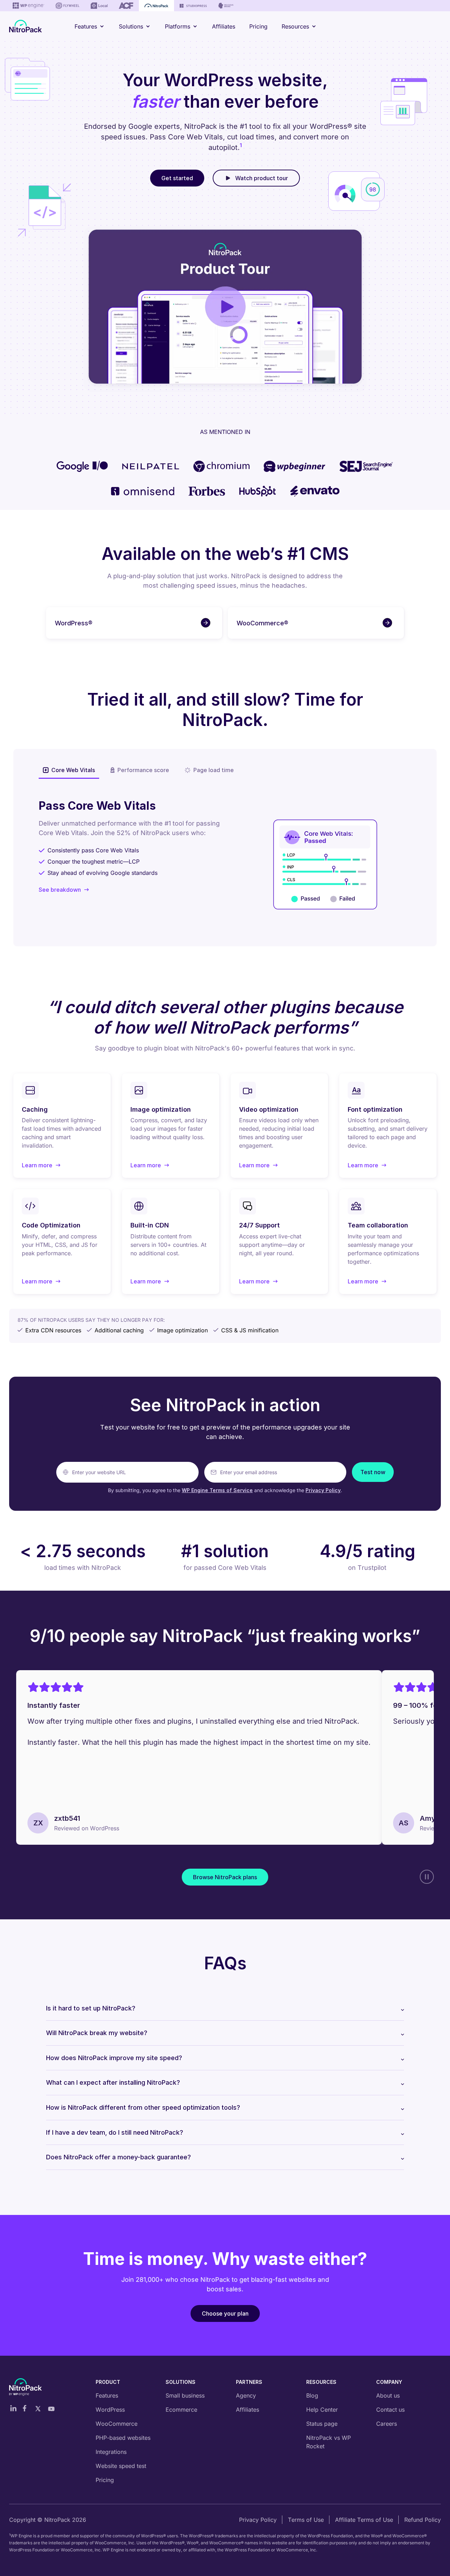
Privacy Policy (323, 1490)
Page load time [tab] (214, 770)
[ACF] (126, 6)
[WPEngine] (28, 6)
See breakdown (60, 890)
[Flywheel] (67, 6)
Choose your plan (225, 2313)
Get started (177, 178)
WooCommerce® (262, 623)
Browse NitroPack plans (225, 1877)
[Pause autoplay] (427, 1877)
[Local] (99, 6)
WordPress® (74, 623)
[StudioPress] (193, 6)
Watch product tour (262, 178)
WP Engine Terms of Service (217, 1490)
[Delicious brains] (226, 6)
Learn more (41, 1166)
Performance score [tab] (143, 770)
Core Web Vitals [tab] (73, 770)
